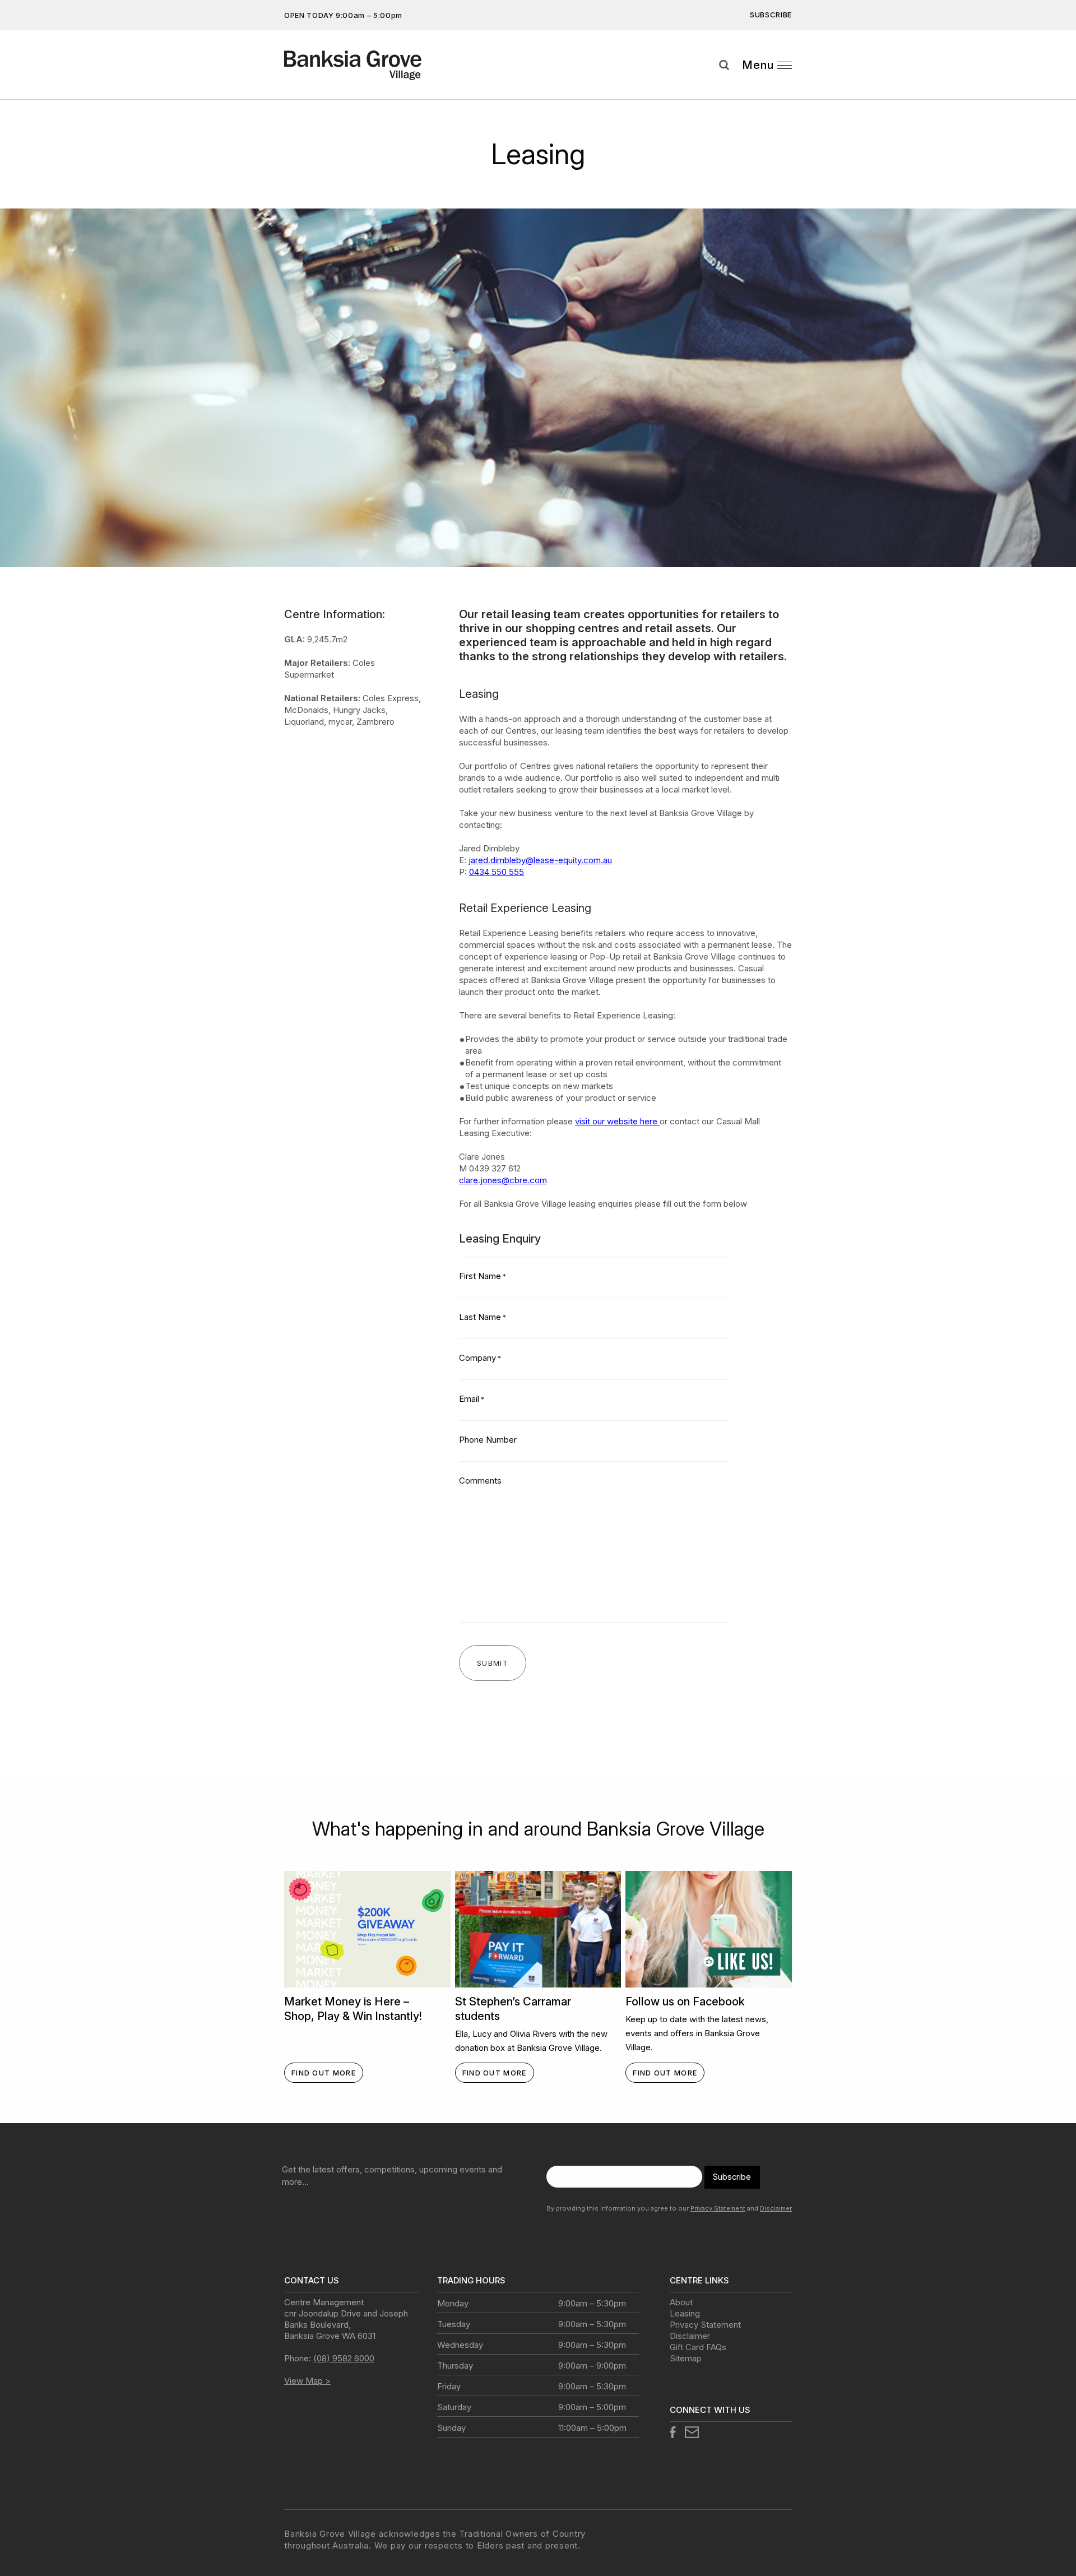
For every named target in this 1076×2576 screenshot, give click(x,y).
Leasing (685, 2313)
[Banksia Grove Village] (363, 65)
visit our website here (617, 1121)
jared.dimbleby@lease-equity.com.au (540, 860)
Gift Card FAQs (698, 2347)
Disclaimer (776, 2208)
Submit (1059, 86)
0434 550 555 (497, 872)
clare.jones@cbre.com (503, 1180)
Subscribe (771, 15)
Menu (758, 65)
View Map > (307, 2381)
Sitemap (686, 2358)
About (681, 2302)
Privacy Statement (718, 2208)
